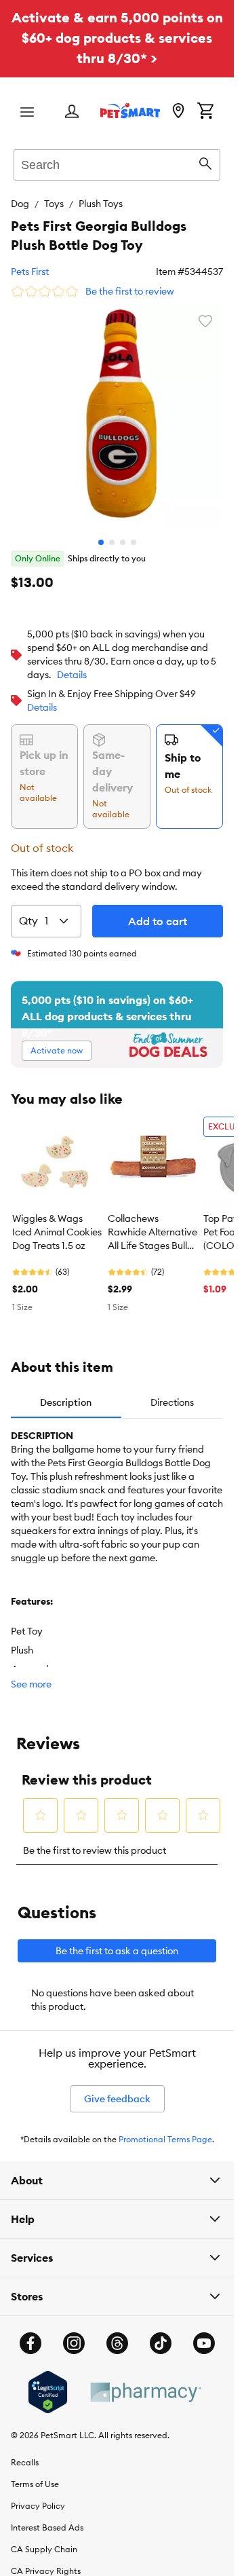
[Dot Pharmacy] (145, 2382)
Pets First (30, 272)
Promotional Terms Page (165, 2129)
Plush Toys (101, 204)
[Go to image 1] (101, 532)
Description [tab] (66, 1392)
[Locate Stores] (178, 112)
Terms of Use (35, 2474)
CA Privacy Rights (46, 2561)
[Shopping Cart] (205, 112)
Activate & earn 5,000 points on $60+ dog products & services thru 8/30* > (117, 38)
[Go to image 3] (123, 532)
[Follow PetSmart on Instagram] (74, 2333)
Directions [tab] (172, 1392)
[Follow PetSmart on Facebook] (30, 2333)
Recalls (25, 2452)
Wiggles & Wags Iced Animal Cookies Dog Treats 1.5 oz (57, 1222)
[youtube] (204, 2333)
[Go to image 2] (112, 532)
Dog (20, 204)
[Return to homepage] (130, 111)
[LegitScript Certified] (48, 2382)
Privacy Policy (38, 2496)
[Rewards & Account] (72, 112)
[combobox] (117, 163)
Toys (54, 204)
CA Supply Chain (44, 2539)
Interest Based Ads (47, 2517)
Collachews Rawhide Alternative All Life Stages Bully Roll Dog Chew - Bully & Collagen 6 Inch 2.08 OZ (152, 1222)
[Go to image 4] (134, 532)
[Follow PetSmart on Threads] (117, 2333)
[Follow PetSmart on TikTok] (161, 2333)
